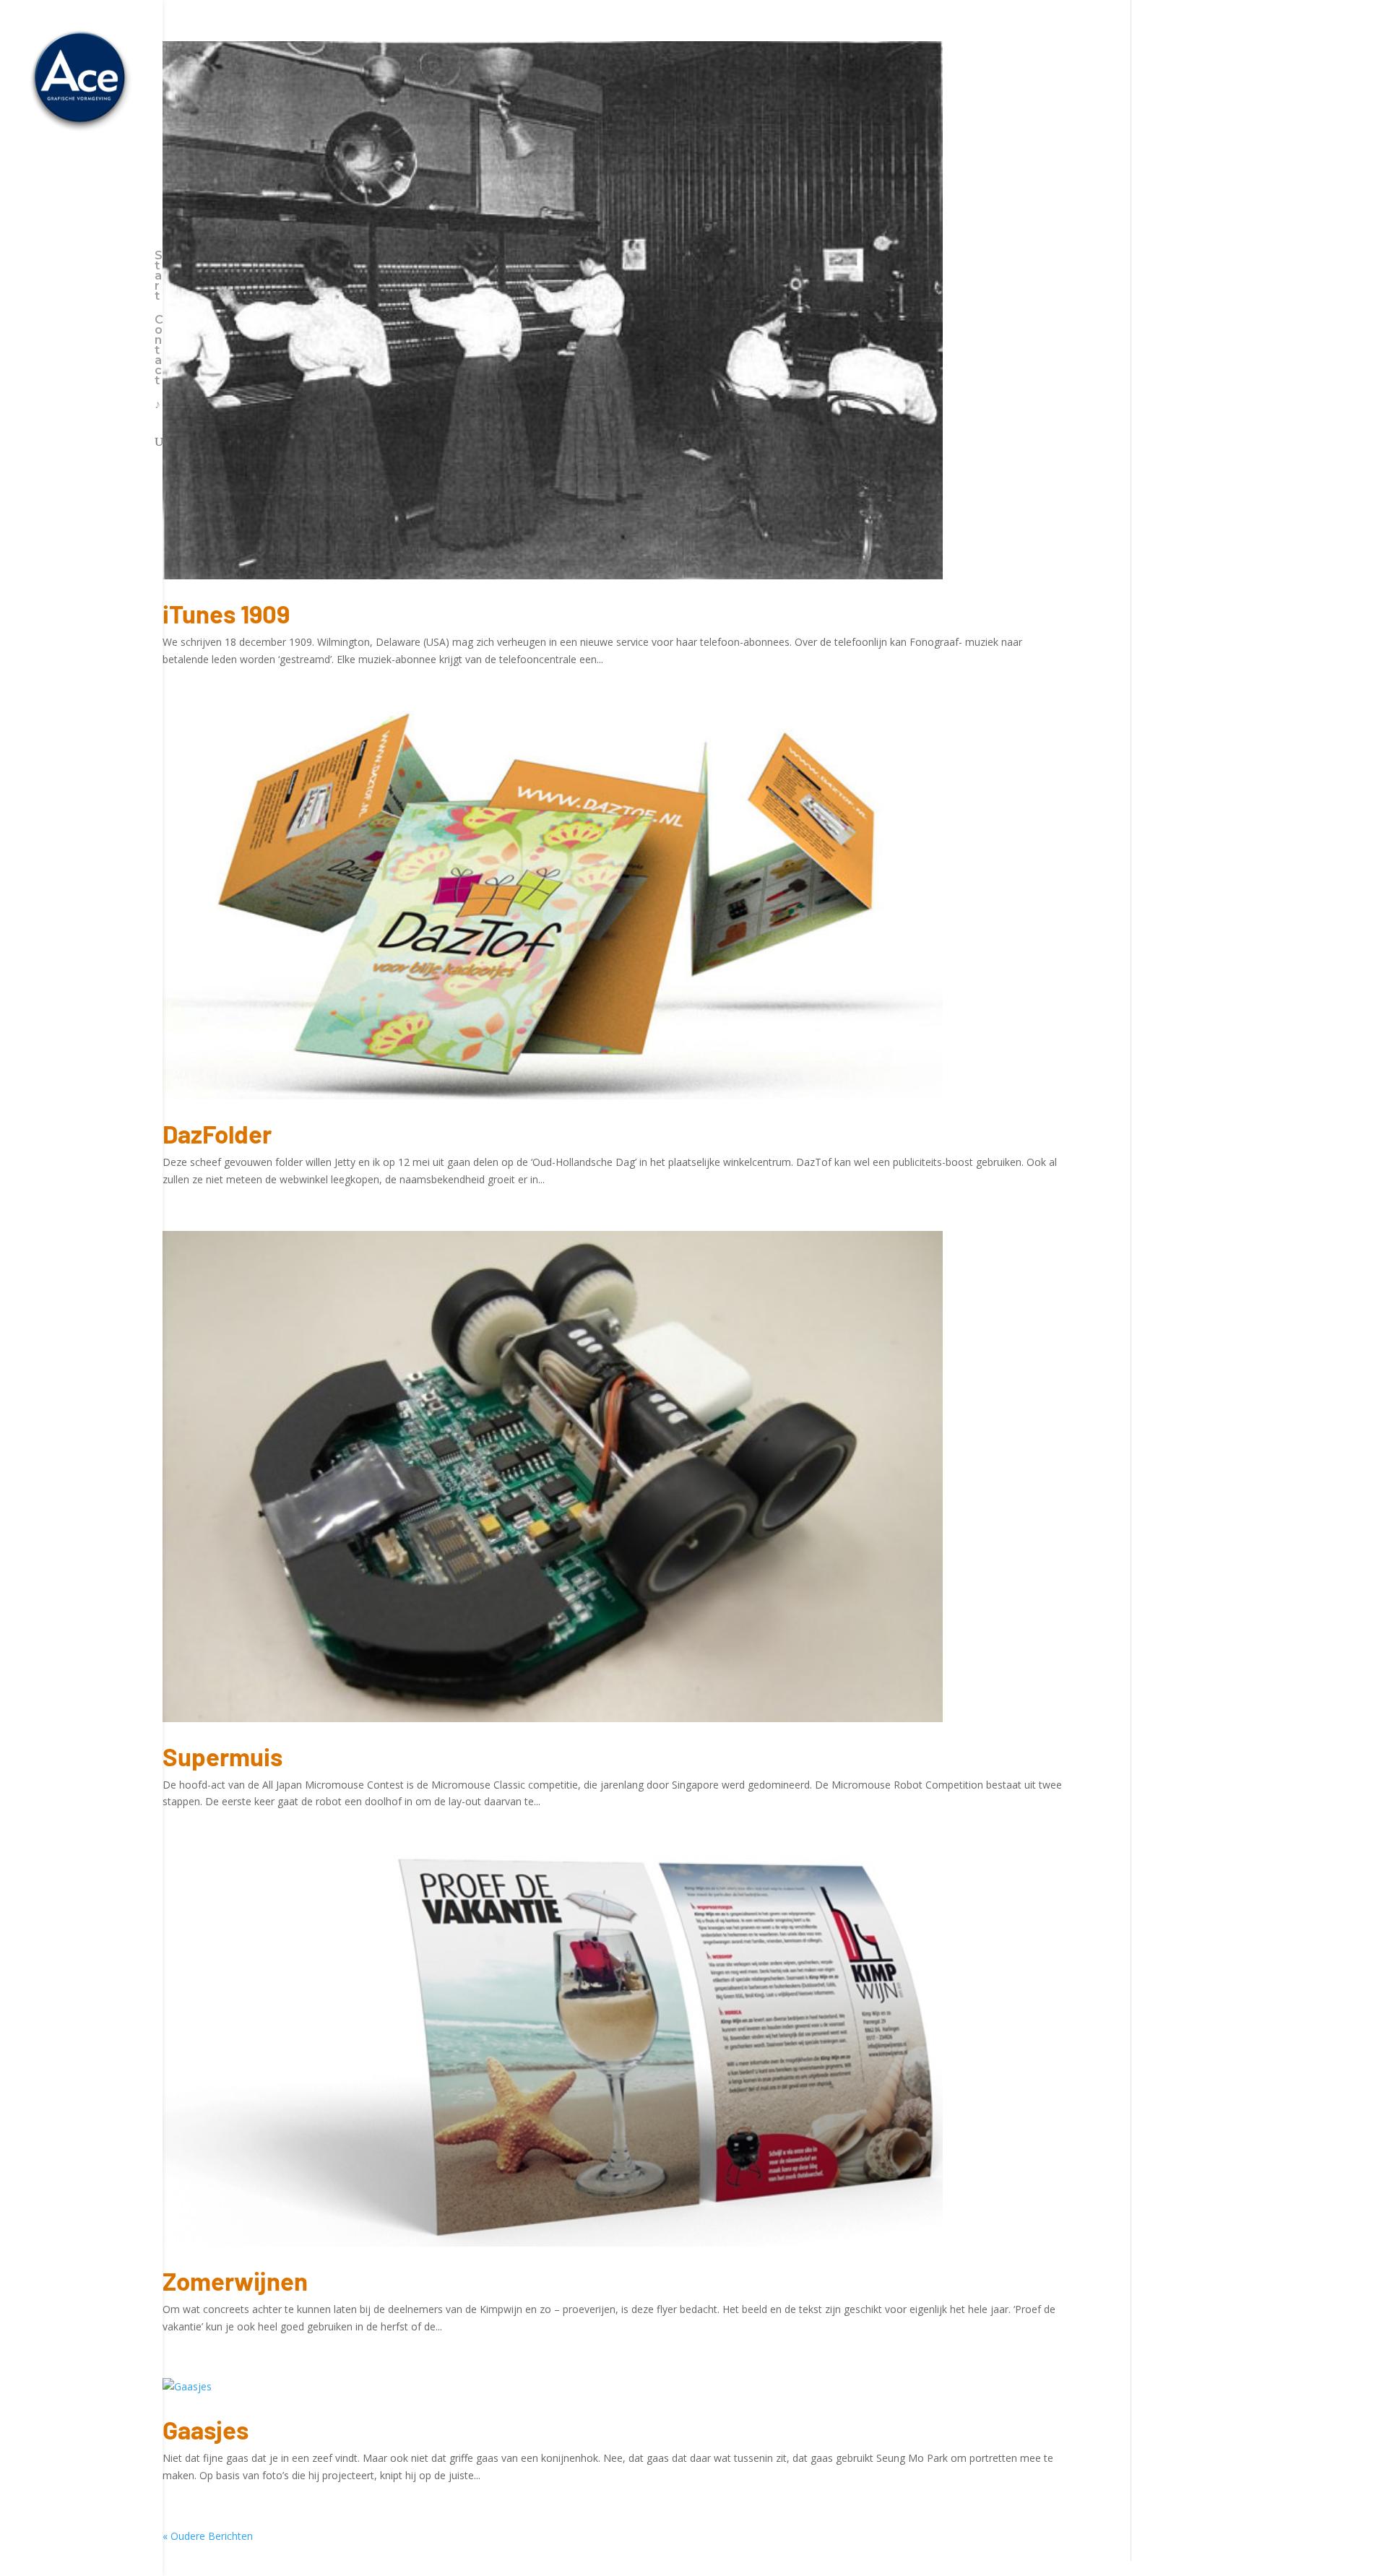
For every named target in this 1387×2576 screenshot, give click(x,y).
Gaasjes (206, 2429)
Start (159, 277)
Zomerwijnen (235, 2281)
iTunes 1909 (226, 613)
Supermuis (222, 1756)
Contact (159, 351)
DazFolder (217, 1133)
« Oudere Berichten (208, 2536)
